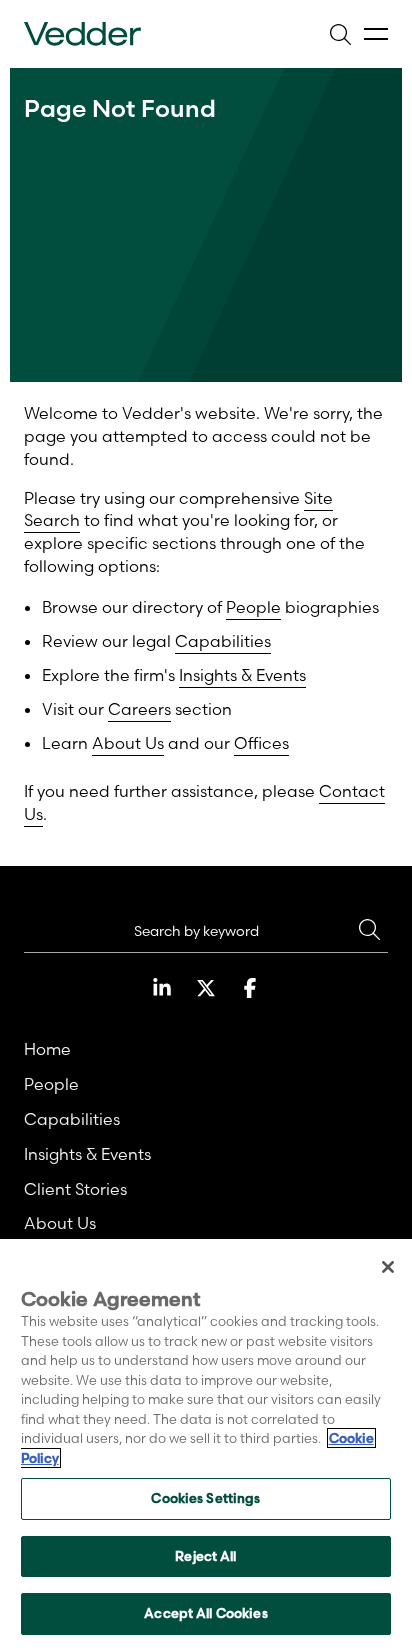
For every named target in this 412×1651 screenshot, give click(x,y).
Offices (261, 743)
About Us (128, 743)
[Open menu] (376, 34)
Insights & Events (242, 675)
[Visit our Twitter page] (206, 988)
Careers (139, 709)
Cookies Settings (205, 1498)
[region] (206, 1445)
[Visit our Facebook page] (250, 988)
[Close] (388, 1267)
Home (47, 1049)
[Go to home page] (82, 34)
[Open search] (340, 34)
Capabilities (223, 641)
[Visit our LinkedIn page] (162, 988)
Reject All (205, 1556)
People (253, 607)
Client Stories (75, 1189)
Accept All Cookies (205, 1613)
